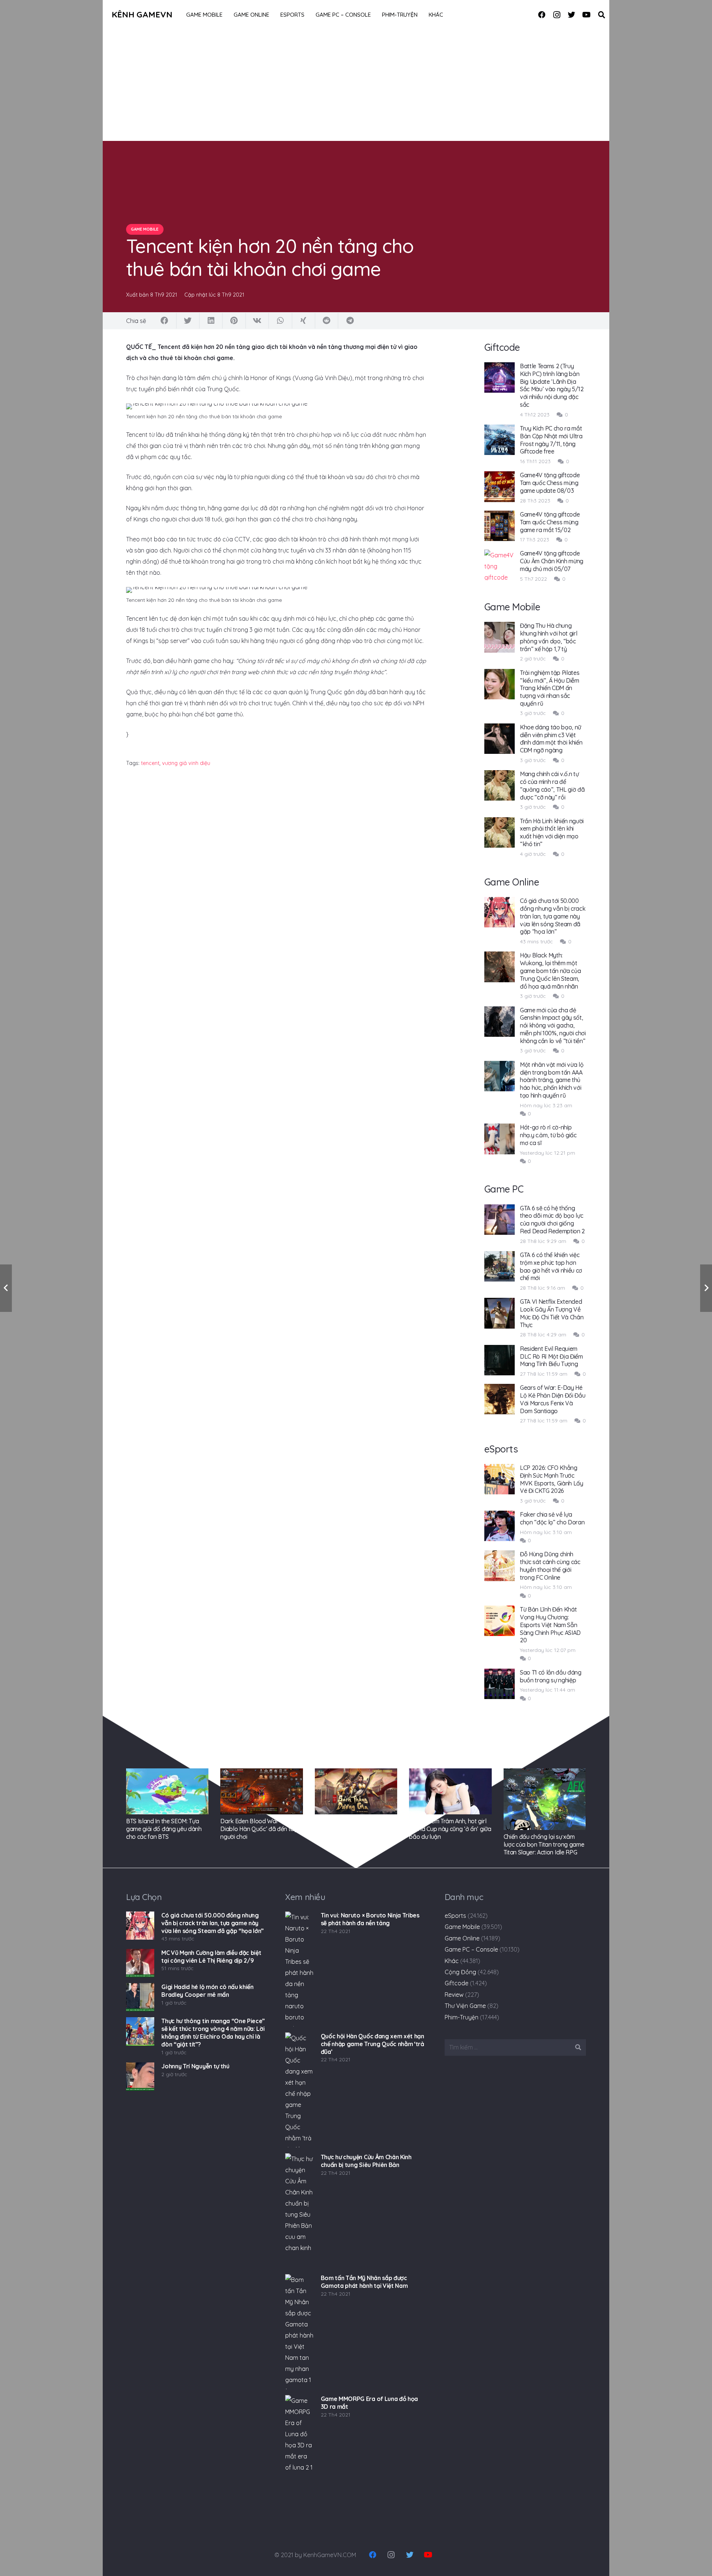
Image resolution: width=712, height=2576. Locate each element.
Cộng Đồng (460, 1972)
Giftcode (456, 1983)
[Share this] (165, 321)
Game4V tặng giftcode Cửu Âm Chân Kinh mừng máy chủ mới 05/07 (552, 561)
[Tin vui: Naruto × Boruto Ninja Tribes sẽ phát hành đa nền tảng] (299, 1969)
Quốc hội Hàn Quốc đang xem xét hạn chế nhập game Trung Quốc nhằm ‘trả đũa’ (373, 2044)
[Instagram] (557, 15)
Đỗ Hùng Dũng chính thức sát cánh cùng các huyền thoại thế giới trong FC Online (550, 1566)
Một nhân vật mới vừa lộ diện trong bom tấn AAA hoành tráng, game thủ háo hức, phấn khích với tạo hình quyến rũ (552, 1080)
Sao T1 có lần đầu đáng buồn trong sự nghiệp (551, 1676)
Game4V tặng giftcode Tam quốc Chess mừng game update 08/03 (550, 483)
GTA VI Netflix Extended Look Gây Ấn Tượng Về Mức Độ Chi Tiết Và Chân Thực (552, 1313)
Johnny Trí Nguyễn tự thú (195, 2066)
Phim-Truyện (462, 2017)
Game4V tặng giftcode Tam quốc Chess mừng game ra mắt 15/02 (550, 522)
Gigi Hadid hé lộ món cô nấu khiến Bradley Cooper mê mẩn (207, 1991)
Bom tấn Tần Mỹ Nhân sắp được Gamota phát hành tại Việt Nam (364, 2282)
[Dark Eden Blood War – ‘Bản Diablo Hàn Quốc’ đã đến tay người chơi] (261, 1792)
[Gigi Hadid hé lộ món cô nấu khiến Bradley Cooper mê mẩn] (140, 1997)
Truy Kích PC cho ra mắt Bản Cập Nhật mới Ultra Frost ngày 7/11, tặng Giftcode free (551, 440)
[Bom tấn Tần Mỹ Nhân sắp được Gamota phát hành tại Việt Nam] (299, 2332)
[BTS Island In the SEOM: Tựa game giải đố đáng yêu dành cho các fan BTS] (167, 1792)
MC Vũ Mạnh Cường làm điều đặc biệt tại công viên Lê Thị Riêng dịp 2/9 (211, 1957)
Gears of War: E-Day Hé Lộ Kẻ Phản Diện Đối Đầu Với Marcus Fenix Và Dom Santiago (553, 1399)
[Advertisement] (356, 85)
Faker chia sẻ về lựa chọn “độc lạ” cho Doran (552, 1518)
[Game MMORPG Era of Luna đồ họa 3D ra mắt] (299, 2453)
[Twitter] (571, 15)
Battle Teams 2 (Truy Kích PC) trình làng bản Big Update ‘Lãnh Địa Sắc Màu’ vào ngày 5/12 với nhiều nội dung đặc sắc (552, 385)
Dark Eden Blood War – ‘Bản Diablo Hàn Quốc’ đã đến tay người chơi (259, 1829)
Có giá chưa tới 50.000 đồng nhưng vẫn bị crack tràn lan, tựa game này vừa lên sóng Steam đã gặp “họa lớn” (553, 916)
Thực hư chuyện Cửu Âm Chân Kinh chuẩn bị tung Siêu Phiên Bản (366, 2161)
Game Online (462, 1938)
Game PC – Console (471, 1949)
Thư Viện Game (465, 2006)
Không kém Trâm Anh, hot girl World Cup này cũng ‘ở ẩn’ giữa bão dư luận (450, 1829)
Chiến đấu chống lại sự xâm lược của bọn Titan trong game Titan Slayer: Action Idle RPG (544, 1844)
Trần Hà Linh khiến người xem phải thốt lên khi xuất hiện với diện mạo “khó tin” (552, 832)
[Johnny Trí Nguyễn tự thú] (140, 2077)
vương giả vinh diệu (186, 763)
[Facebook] (542, 15)
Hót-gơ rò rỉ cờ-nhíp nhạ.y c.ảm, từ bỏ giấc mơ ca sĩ (548, 1135)
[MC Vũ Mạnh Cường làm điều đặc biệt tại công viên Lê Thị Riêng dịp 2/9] (140, 1963)
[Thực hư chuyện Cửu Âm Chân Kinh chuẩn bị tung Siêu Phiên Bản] (299, 2211)
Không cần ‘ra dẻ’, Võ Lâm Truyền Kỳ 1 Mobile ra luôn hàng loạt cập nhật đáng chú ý (355, 1829)
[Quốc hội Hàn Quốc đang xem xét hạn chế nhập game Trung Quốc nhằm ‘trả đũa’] (299, 2090)
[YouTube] (586, 15)
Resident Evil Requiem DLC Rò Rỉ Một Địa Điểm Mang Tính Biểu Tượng (551, 1356)
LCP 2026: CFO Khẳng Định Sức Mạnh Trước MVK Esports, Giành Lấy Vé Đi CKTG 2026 (552, 1479)
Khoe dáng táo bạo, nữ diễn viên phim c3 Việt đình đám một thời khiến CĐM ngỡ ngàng (551, 739)
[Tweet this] (188, 321)
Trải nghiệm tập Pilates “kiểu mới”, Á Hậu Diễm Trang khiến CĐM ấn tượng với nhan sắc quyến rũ (550, 688)
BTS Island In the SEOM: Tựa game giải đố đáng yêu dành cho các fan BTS (164, 1829)
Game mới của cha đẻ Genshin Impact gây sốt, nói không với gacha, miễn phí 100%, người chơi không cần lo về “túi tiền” (553, 1025)
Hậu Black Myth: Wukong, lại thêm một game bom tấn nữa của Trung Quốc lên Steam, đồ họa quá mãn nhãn (551, 971)
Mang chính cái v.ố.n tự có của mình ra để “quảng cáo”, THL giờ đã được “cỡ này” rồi (552, 785)
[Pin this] (234, 321)
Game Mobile (462, 1927)
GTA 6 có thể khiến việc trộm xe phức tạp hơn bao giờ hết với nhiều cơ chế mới (551, 1266)
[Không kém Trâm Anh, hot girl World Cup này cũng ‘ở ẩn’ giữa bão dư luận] (450, 1792)
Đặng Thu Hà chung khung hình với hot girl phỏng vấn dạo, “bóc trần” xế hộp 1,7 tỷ (549, 637)
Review (454, 1995)
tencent (150, 763)
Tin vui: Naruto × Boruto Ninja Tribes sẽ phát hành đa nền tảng (370, 1919)
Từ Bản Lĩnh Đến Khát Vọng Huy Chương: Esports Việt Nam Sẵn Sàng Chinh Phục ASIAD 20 (550, 1625)
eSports (455, 1916)
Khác (452, 1961)
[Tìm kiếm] (601, 15)
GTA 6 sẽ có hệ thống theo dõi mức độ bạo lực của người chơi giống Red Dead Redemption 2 (552, 1220)
